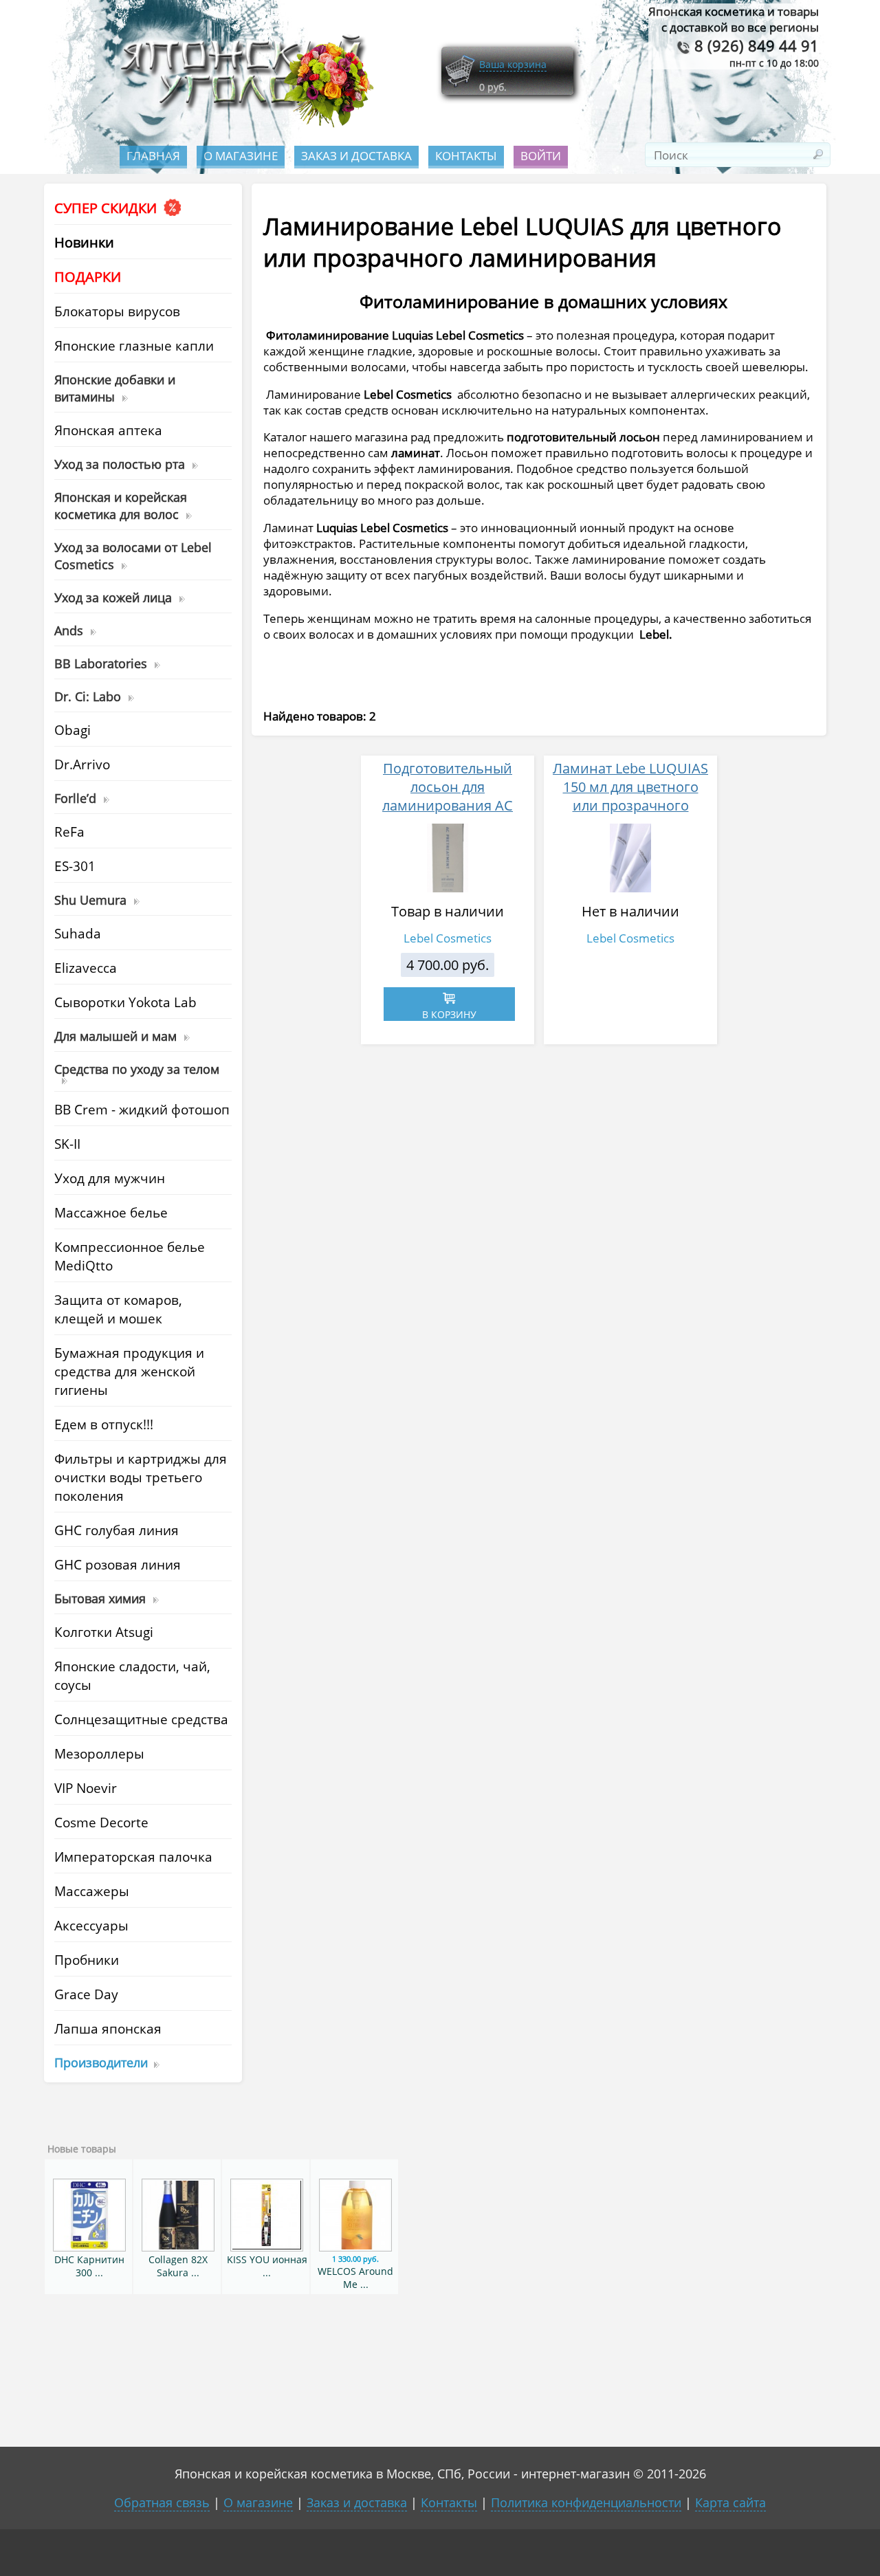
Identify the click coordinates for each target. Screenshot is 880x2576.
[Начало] (243, 124)
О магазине (241, 156)
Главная (153, 156)
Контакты (466, 156)
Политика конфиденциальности (586, 2502)
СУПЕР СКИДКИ (107, 208)
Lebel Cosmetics (448, 938)
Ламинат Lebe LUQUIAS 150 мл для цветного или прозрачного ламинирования (630, 796)
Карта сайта (730, 2502)
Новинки (84, 242)
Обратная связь (162, 2502)
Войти (541, 156)
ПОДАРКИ (88, 277)
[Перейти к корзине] (460, 84)
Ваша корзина (513, 64)
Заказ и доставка (356, 156)
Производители (101, 2062)
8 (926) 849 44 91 (755, 46)
